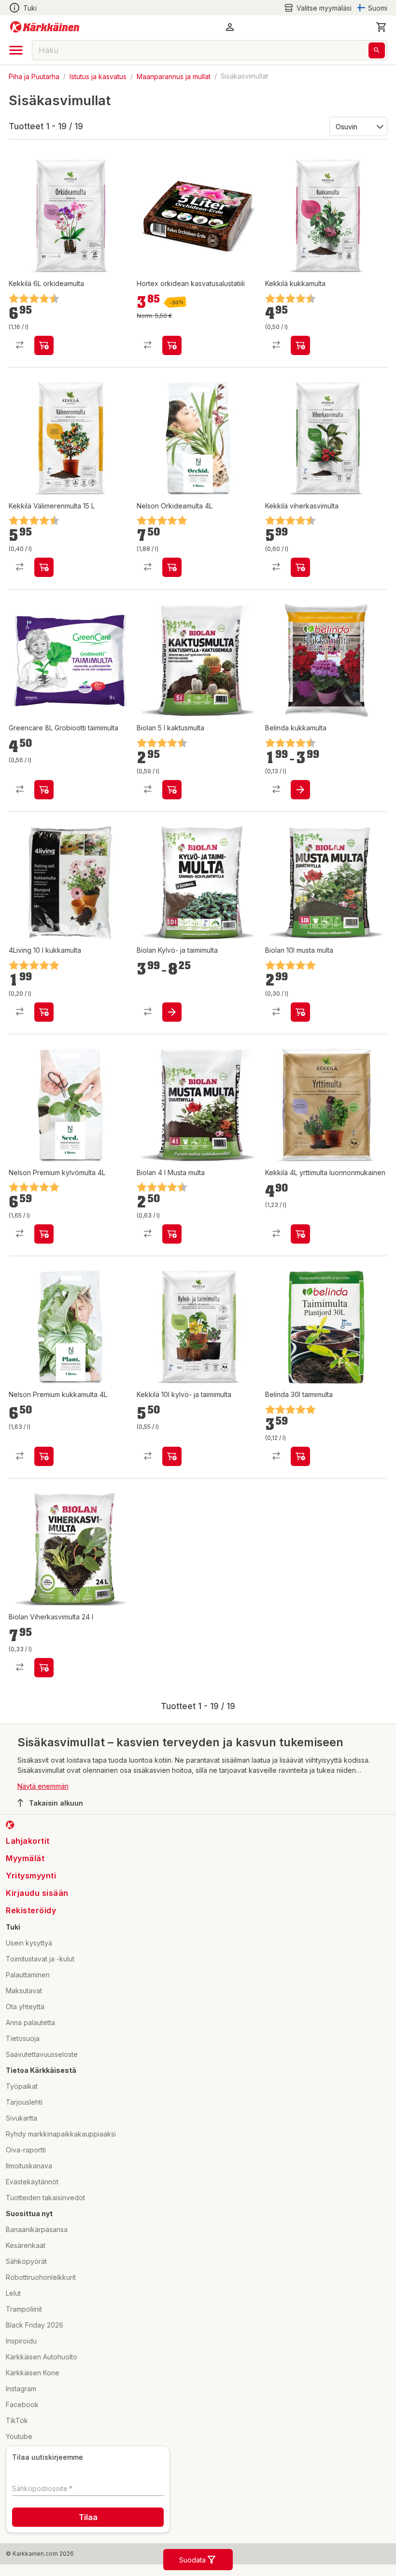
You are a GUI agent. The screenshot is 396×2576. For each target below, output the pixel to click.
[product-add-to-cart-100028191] (300, 567)
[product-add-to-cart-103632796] (172, 1012)
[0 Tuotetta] (382, 27)
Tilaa (88, 2517)
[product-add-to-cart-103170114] (44, 1456)
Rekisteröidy (31, 1910)
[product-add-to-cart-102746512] (172, 1456)
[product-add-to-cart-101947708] (300, 1012)
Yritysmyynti (31, 1876)
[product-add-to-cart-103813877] (172, 345)
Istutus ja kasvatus (98, 76)
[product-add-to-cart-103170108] (44, 1234)
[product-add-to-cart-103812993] (300, 1234)
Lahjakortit (28, 1841)
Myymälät (25, 1858)
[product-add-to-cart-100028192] (300, 345)
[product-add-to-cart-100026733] (172, 1234)
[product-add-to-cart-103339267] (44, 567)
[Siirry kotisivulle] (45, 27)
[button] (318, 8)
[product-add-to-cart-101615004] (172, 790)
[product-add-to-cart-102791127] (300, 1456)
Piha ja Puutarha (34, 76)
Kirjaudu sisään (37, 1893)
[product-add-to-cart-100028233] (44, 345)
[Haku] (377, 50)
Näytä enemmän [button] (43, 1786)
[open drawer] (16, 50)
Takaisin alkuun (56, 1803)
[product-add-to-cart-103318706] (44, 1668)
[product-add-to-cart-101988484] (44, 790)
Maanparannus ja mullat (174, 76)
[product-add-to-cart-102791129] (300, 790)
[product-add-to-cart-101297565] (44, 1012)
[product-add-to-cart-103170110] (172, 567)
